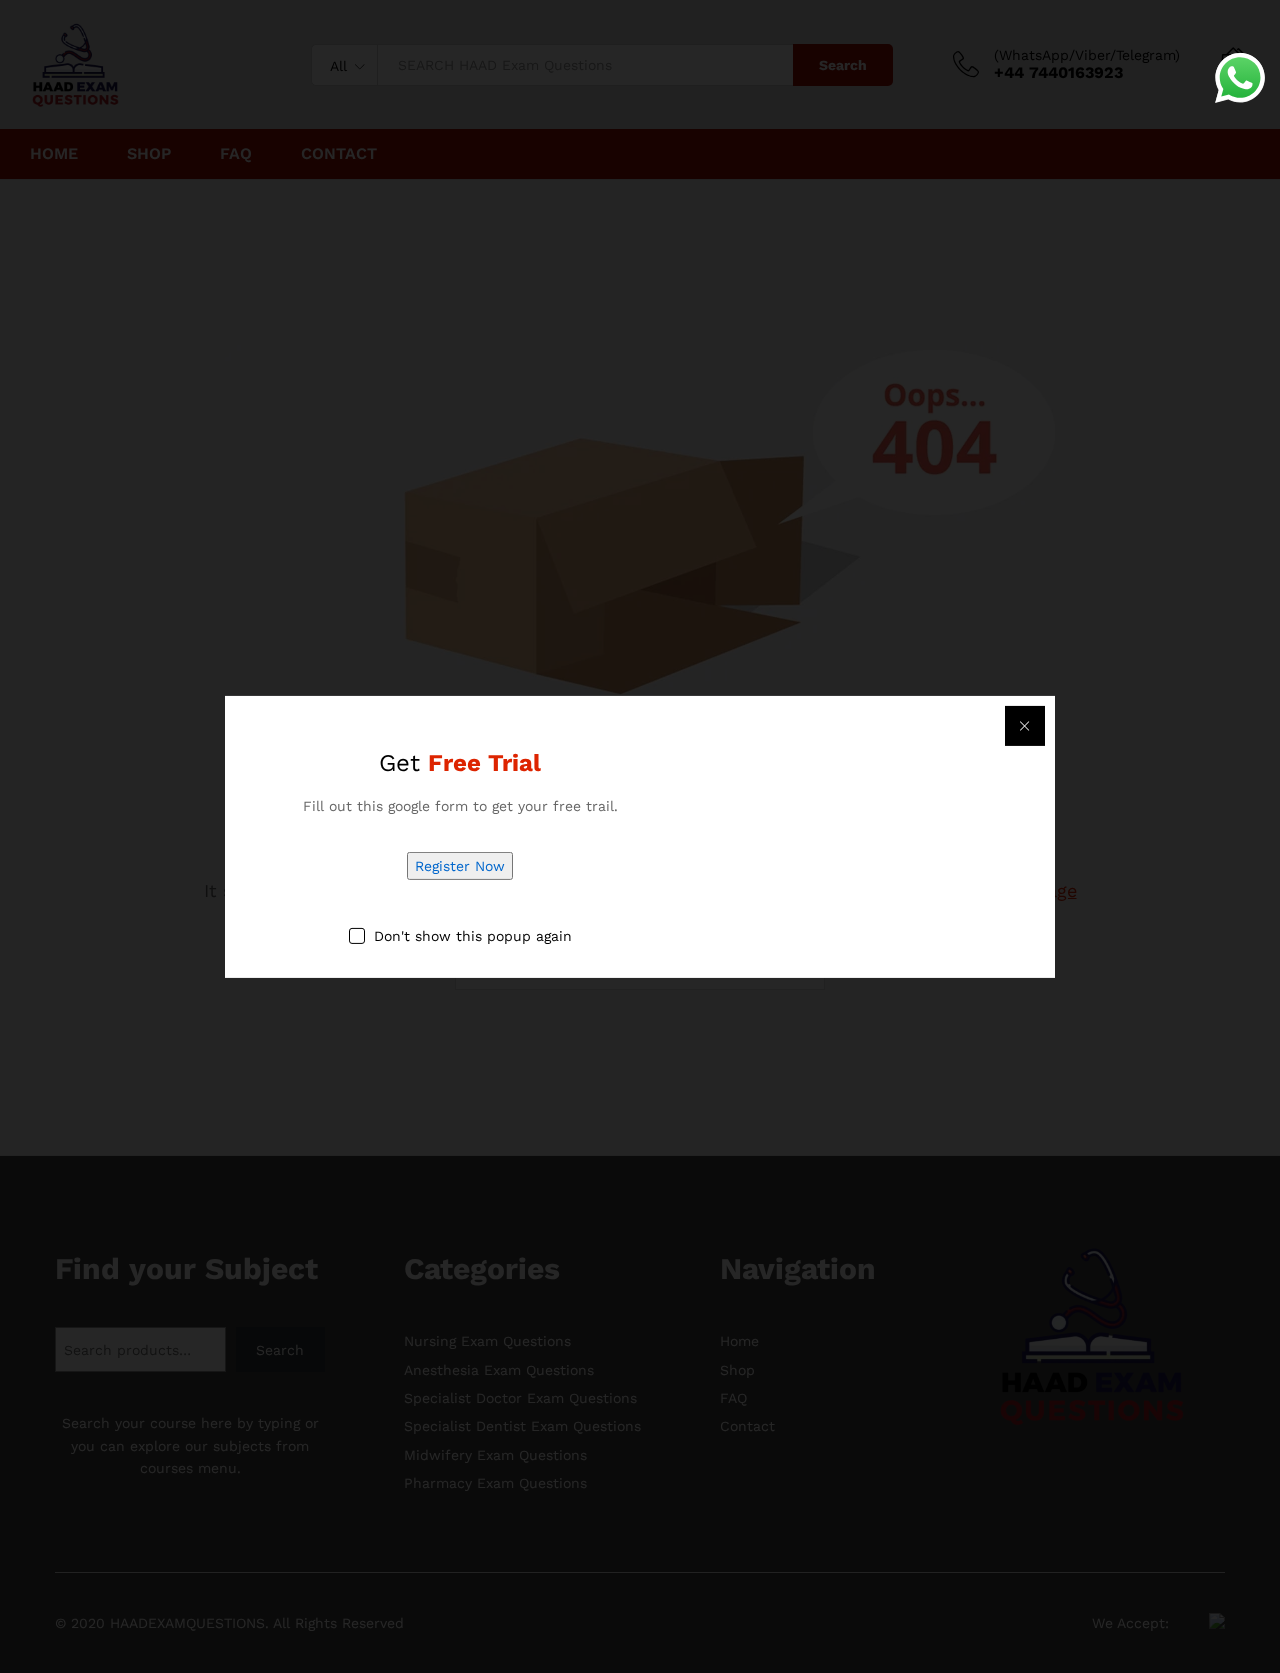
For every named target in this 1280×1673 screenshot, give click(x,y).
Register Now (460, 866)
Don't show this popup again (473, 936)
